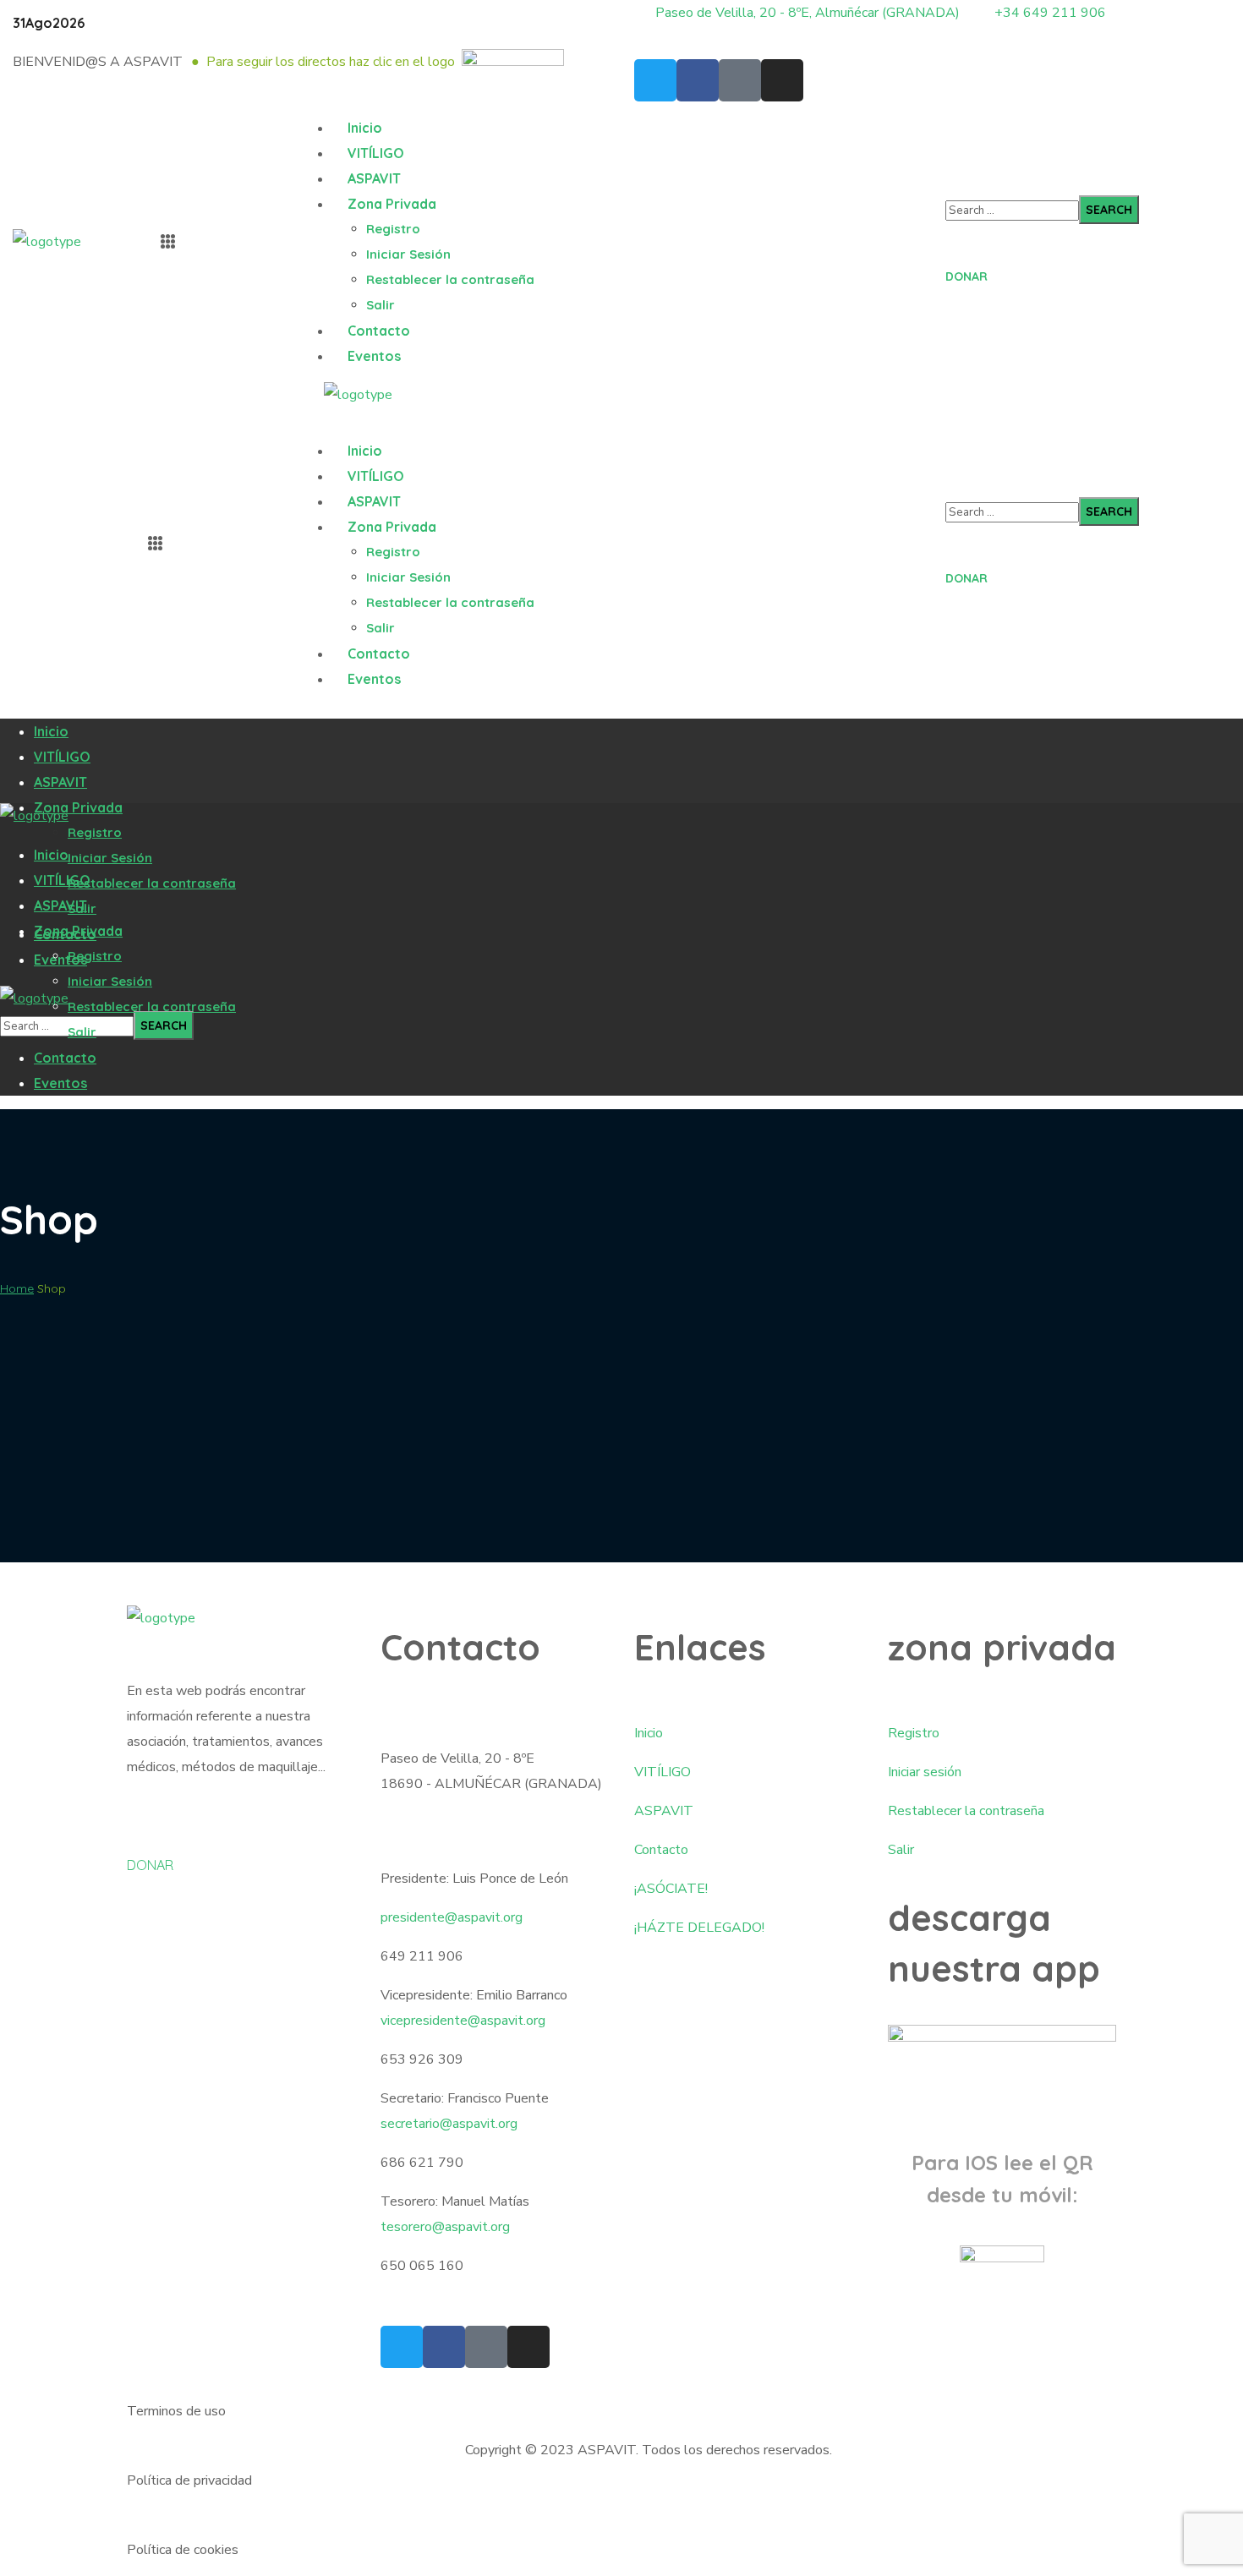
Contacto (661, 1850)
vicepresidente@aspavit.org (463, 2021)
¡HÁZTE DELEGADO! (699, 1928)
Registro (914, 1733)
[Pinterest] (740, 80)
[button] (1088, 265)
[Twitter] (655, 80)
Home (17, 1288)
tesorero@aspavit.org (445, 2227)
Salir (901, 1850)
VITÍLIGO (663, 1772)
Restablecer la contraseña (966, 1811)
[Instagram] (782, 80)
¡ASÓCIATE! (671, 1889)
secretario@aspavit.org (449, 2124)
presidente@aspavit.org (452, 1917)
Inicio (649, 1733)
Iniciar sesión (925, 1772)
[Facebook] (698, 80)
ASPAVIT (664, 1811)
